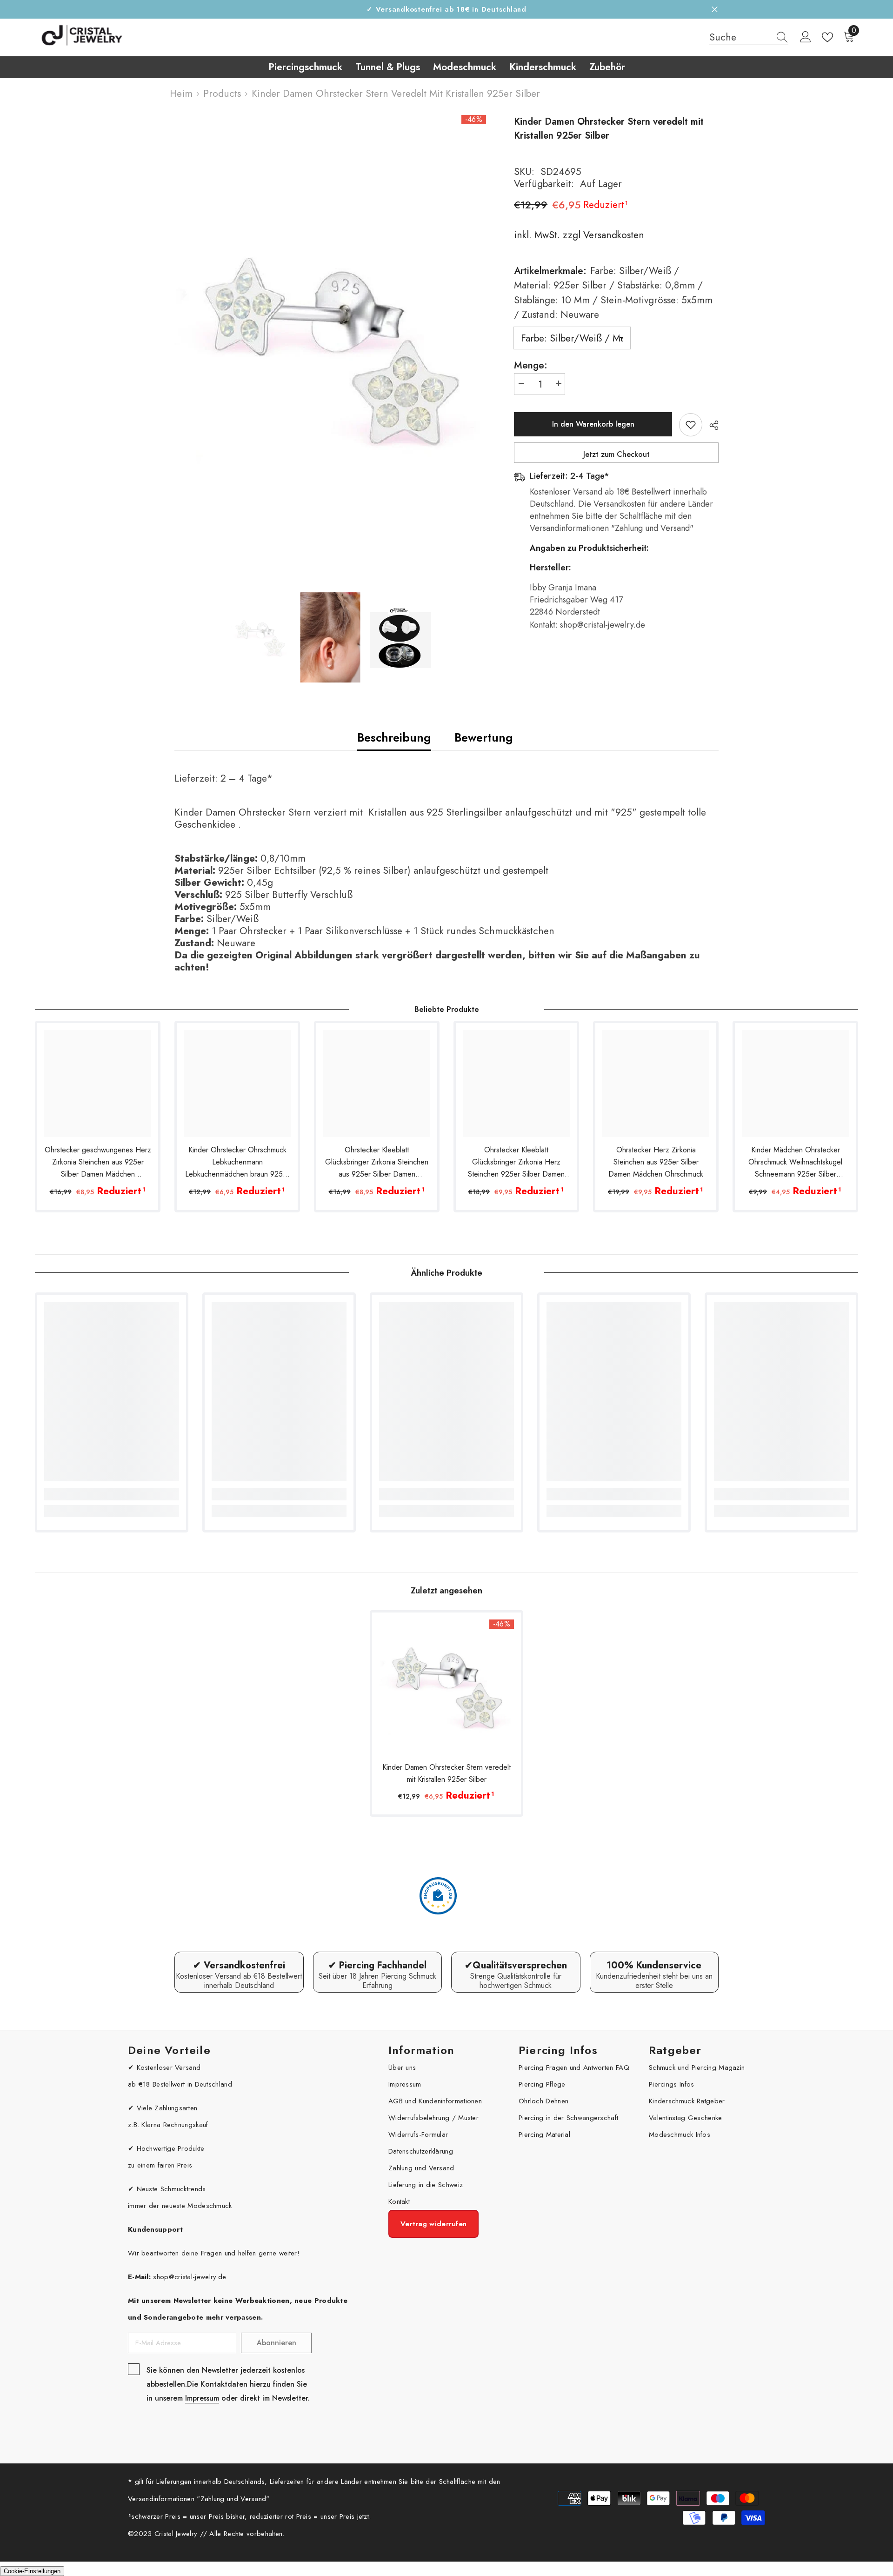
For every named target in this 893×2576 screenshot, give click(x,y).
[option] (330, 349)
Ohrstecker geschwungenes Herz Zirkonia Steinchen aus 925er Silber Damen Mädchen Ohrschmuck (98, 1162)
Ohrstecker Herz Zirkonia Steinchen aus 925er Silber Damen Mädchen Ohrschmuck (656, 1162)
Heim (181, 94)
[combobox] (740, 37)
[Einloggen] (806, 37)
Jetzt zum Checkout (616, 454)
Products (222, 94)
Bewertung (484, 737)
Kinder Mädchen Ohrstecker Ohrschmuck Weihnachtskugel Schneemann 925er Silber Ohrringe (795, 1162)
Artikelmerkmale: (613, 293)
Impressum (202, 2398)
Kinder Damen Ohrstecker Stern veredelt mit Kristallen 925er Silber (446, 1773)
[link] (112, 1494)
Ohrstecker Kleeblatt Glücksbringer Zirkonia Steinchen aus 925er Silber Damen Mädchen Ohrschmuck (377, 1162)
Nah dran (715, 10)
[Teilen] (710, 425)
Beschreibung (394, 737)
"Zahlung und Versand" (233, 2499)
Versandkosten (612, 235)
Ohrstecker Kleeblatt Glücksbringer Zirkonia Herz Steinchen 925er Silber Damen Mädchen (516, 1162)
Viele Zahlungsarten (167, 2108)
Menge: (531, 365)
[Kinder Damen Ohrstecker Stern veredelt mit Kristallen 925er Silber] (446, 1687)
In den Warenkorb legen (593, 424)
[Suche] (749, 37)
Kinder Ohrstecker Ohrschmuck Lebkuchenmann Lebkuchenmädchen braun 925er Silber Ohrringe (237, 1162)
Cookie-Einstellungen (32, 2571)
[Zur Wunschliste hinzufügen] (691, 425)
